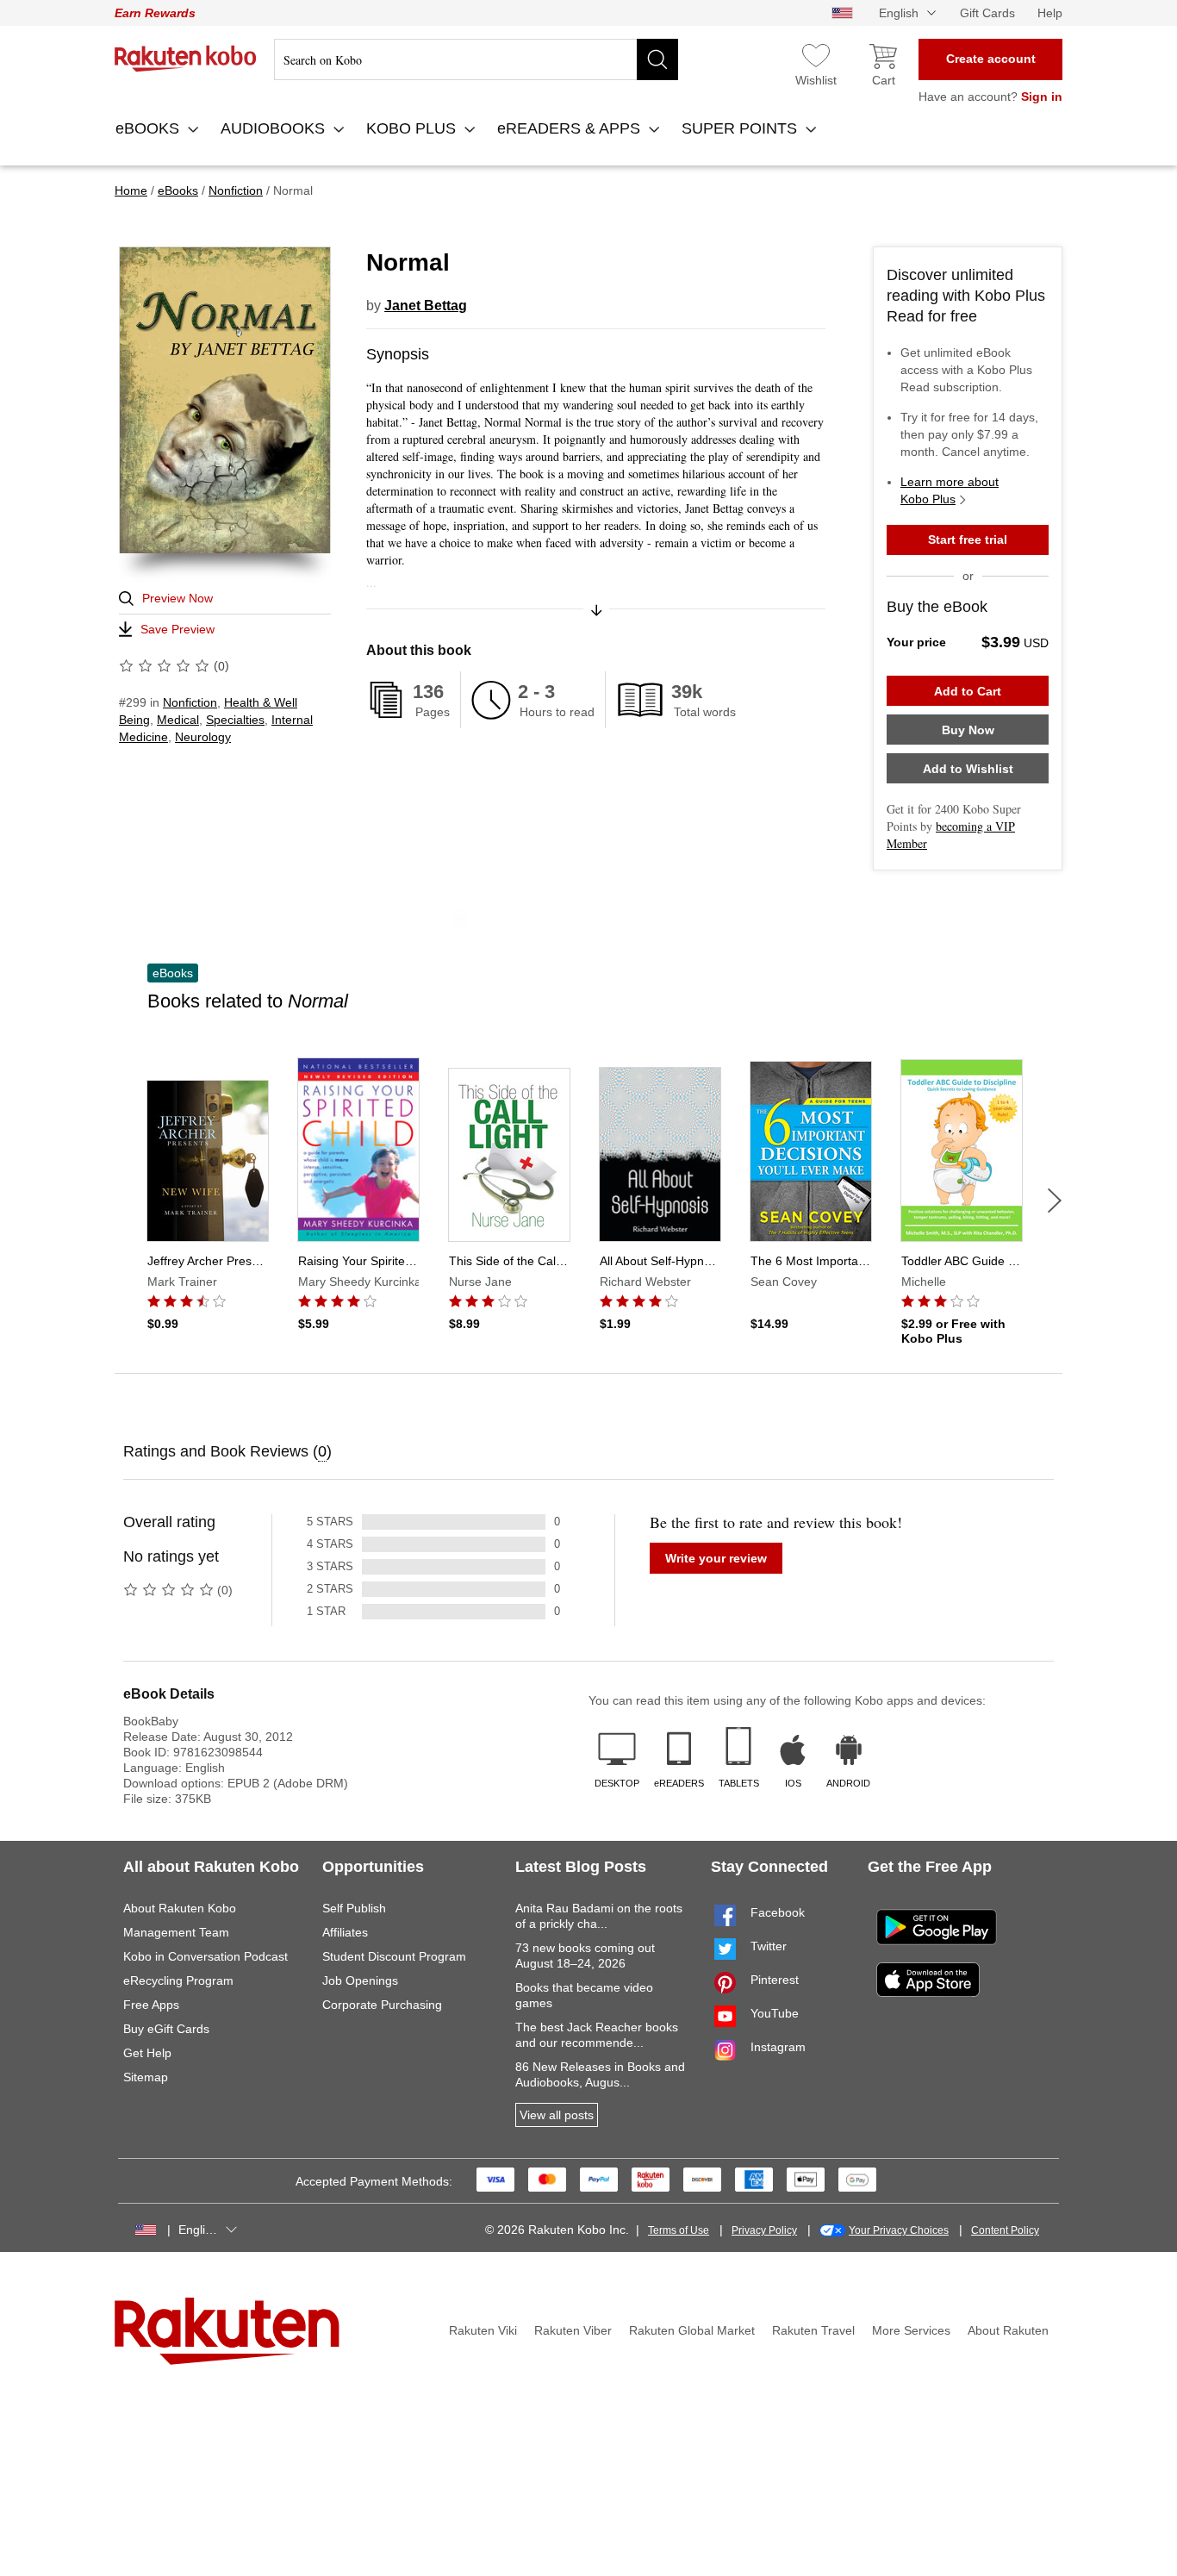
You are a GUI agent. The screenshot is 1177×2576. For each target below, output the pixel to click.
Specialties (235, 720)
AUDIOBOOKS (275, 128)
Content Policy (1005, 2230)
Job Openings (360, 1980)
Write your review (716, 1558)
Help (1050, 13)
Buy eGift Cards (166, 2029)
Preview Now (177, 598)
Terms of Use (679, 2230)
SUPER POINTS (741, 128)
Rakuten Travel (813, 2330)
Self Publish (354, 1908)
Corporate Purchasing (382, 2005)
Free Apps (151, 2005)
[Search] (657, 59)
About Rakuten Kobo (180, 1908)
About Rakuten (1008, 2330)
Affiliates (345, 1932)
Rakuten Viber (573, 2330)
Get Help (147, 2053)
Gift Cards (987, 13)
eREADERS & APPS (571, 128)
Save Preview (177, 629)
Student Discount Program (394, 1956)
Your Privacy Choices (899, 2230)
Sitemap (146, 2077)
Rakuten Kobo (186, 59)
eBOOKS (149, 128)
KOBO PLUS (413, 128)
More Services (911, 2330)
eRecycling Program (178, 1980)
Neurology (203, 737)
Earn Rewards (155, 13)
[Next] (1055, 1201)
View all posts (557, 2115)
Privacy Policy (764, 2230)
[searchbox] (476, 59)
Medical (178, 720)
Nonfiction (190, 702)
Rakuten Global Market (692, 2330)
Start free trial (968, 540)
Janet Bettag (426, 306)
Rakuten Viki (483, 2330)
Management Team (176, 1932)
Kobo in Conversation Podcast (206, 1956)
